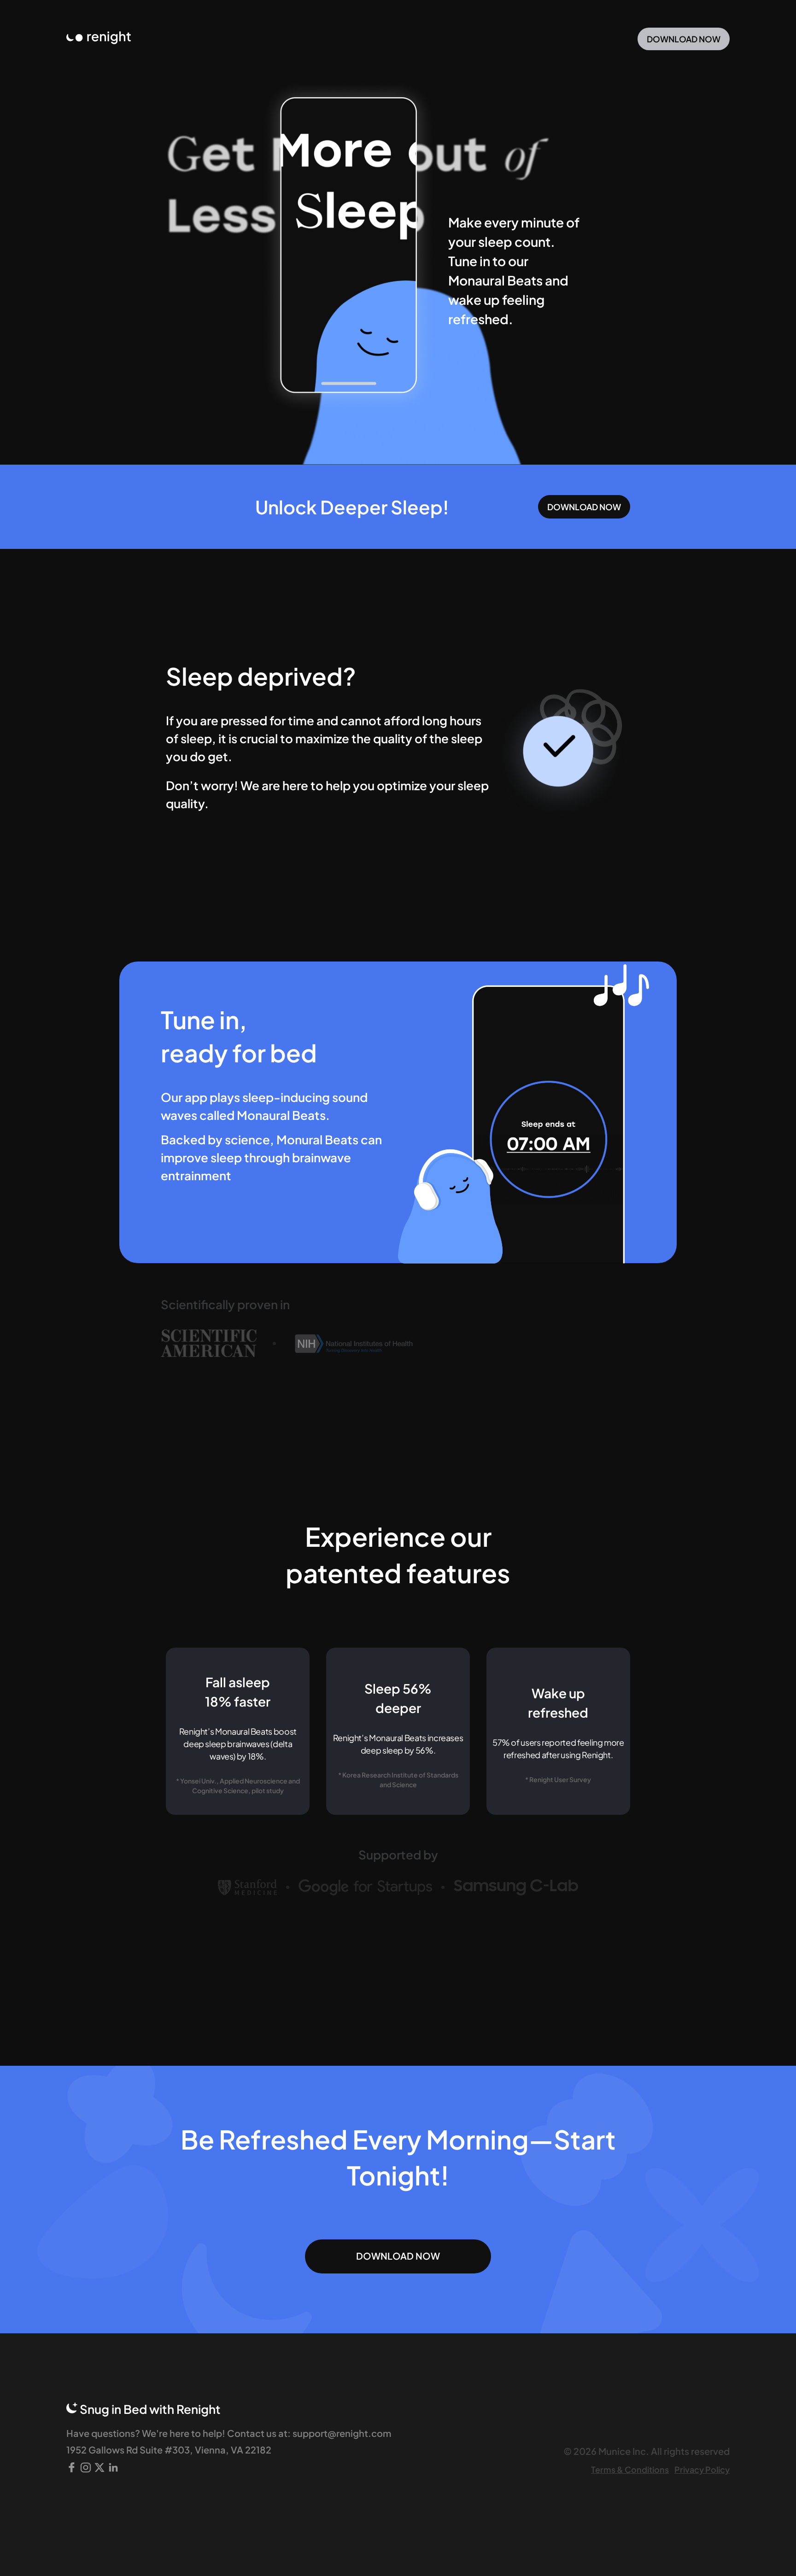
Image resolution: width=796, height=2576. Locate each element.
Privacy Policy (702, 2469)
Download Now (684, 39)
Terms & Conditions (630, 2469)
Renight (199, 2409)
